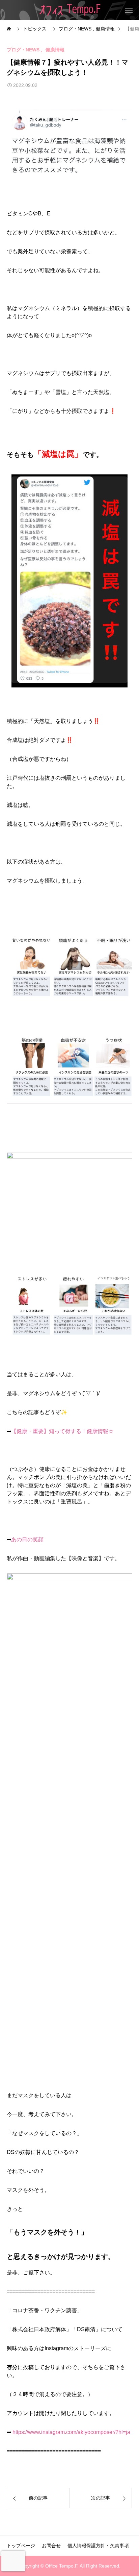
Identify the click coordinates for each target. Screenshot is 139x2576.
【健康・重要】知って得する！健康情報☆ (62, 1431)
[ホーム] (9, 29)
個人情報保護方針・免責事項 (98, 2546)
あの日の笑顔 (27, 1539)
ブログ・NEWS (23, 50)
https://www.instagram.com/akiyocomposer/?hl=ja (71, 2432)
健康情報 (55, 50)
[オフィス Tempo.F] (70, 10)
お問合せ (51, 2546)
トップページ (21, 2546)
